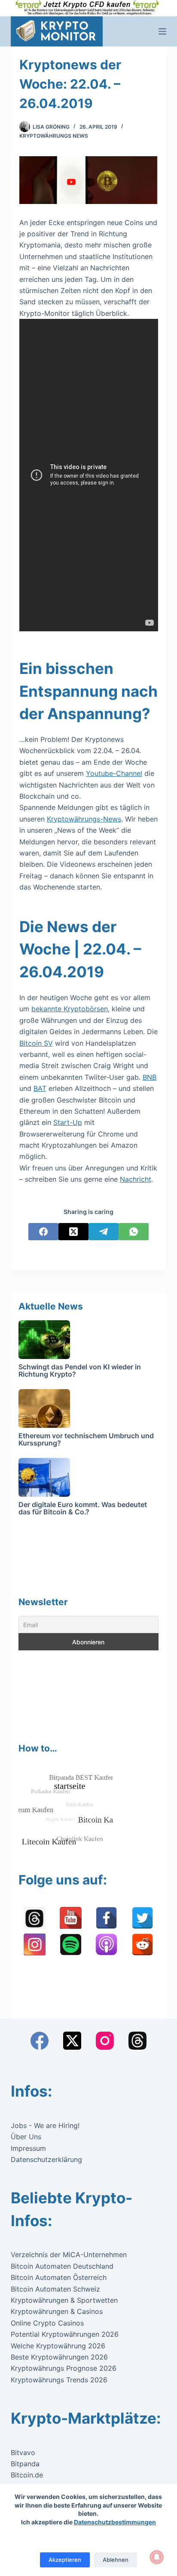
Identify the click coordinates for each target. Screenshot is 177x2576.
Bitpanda (25, 2464)
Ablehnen (116, 2560)
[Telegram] (104, 1232)
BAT (40, 1088)
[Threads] (137, 2041)
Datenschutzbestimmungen (115, 2522)
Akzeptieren (65, 2560)
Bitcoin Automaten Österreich (59, 2277)
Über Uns (26, 2137)
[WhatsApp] (134, 1232)
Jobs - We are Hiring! (45, 2125)
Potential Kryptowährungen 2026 (65, 2334)
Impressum (28, 2148)
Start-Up (68, 1122)
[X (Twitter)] (73, 1232)
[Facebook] (43, 1232)
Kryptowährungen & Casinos (57, 2311)
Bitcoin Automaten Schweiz (55, 2289)
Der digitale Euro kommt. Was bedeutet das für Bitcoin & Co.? (83, 1508)
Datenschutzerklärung (46, 2159)
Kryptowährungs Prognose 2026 (64, 2368)
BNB (150, 1077)
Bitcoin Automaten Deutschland (62, 2266)
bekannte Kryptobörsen (70, 1009)
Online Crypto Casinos (47, 2323)
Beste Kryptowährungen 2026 (59, 2357)
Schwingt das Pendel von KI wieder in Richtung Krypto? (80, 1371)
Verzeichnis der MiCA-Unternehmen (69, 2255)
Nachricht (136, 1179)
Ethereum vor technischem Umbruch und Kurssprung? (86, 1439)
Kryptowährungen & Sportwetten (64, 2300)
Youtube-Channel (114, 773)
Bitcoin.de (27, 2475)
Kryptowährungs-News (84, 819)
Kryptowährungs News (54, 136)
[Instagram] (105, 2041)
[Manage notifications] (157, 2557)
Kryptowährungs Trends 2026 (59, 2380)
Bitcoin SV (36, 1043)
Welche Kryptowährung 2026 (58, 2346)
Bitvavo (23, 2452)
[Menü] (162, 31)
